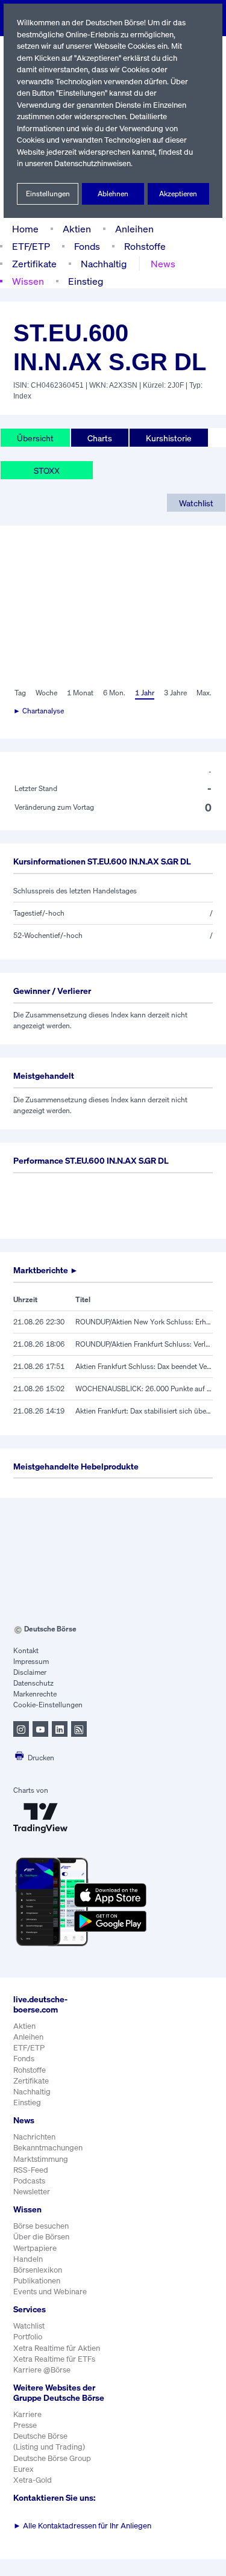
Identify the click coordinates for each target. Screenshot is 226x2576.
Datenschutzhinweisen (93, 163)
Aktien (77, 229)
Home (25, 229)
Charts (100, 438)
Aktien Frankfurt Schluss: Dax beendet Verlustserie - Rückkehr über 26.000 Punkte (144, 1366)
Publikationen (37, 2281)
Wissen (28, 281)
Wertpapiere (35, 2248)
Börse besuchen (41, 2226)
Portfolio (28, 2337)
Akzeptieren (178, 194)
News (163, 264)
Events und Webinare (50, 2292)
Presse (25, 2425)
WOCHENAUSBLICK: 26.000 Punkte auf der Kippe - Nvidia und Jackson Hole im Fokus (144, 1389)
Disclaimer (30, 1672)
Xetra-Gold (33, 2480)
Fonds (87, 246)
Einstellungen (48, 194)
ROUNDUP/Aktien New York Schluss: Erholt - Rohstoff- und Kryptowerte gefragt (144, 1322)
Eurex (24, 2469)
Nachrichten (34, 2137)
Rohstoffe (145, 246)
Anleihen (134, 229)
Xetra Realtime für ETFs (54, 2359)
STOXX (47, 470)
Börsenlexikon (38, 2270)
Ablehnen (113, 194)
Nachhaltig (104, 264)
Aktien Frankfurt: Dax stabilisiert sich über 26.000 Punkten (144, 1411)
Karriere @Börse (42, 2370)
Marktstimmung (41, 2159)
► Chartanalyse (39, 711)
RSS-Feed (31, 2170)
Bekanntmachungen (48, 2148)
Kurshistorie (169, 438)
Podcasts (29, 2181)
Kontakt (26, 1650)
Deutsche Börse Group (52, 2458)
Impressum (31, 1661)
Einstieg (86, 281)
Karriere (27, 2414)
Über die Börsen (41, 2237)
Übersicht (35, 438)
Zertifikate (34, 264)
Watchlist (196, 503)
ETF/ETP (31, 246)
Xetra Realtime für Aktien (57, 2348)
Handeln (28, 2259)
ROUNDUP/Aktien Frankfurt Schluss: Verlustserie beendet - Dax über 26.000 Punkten (144, 1344)
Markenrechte (35, 1694)
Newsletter (32, 2192)
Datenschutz (33, 1683)
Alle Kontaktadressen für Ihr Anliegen (82, 2526)
